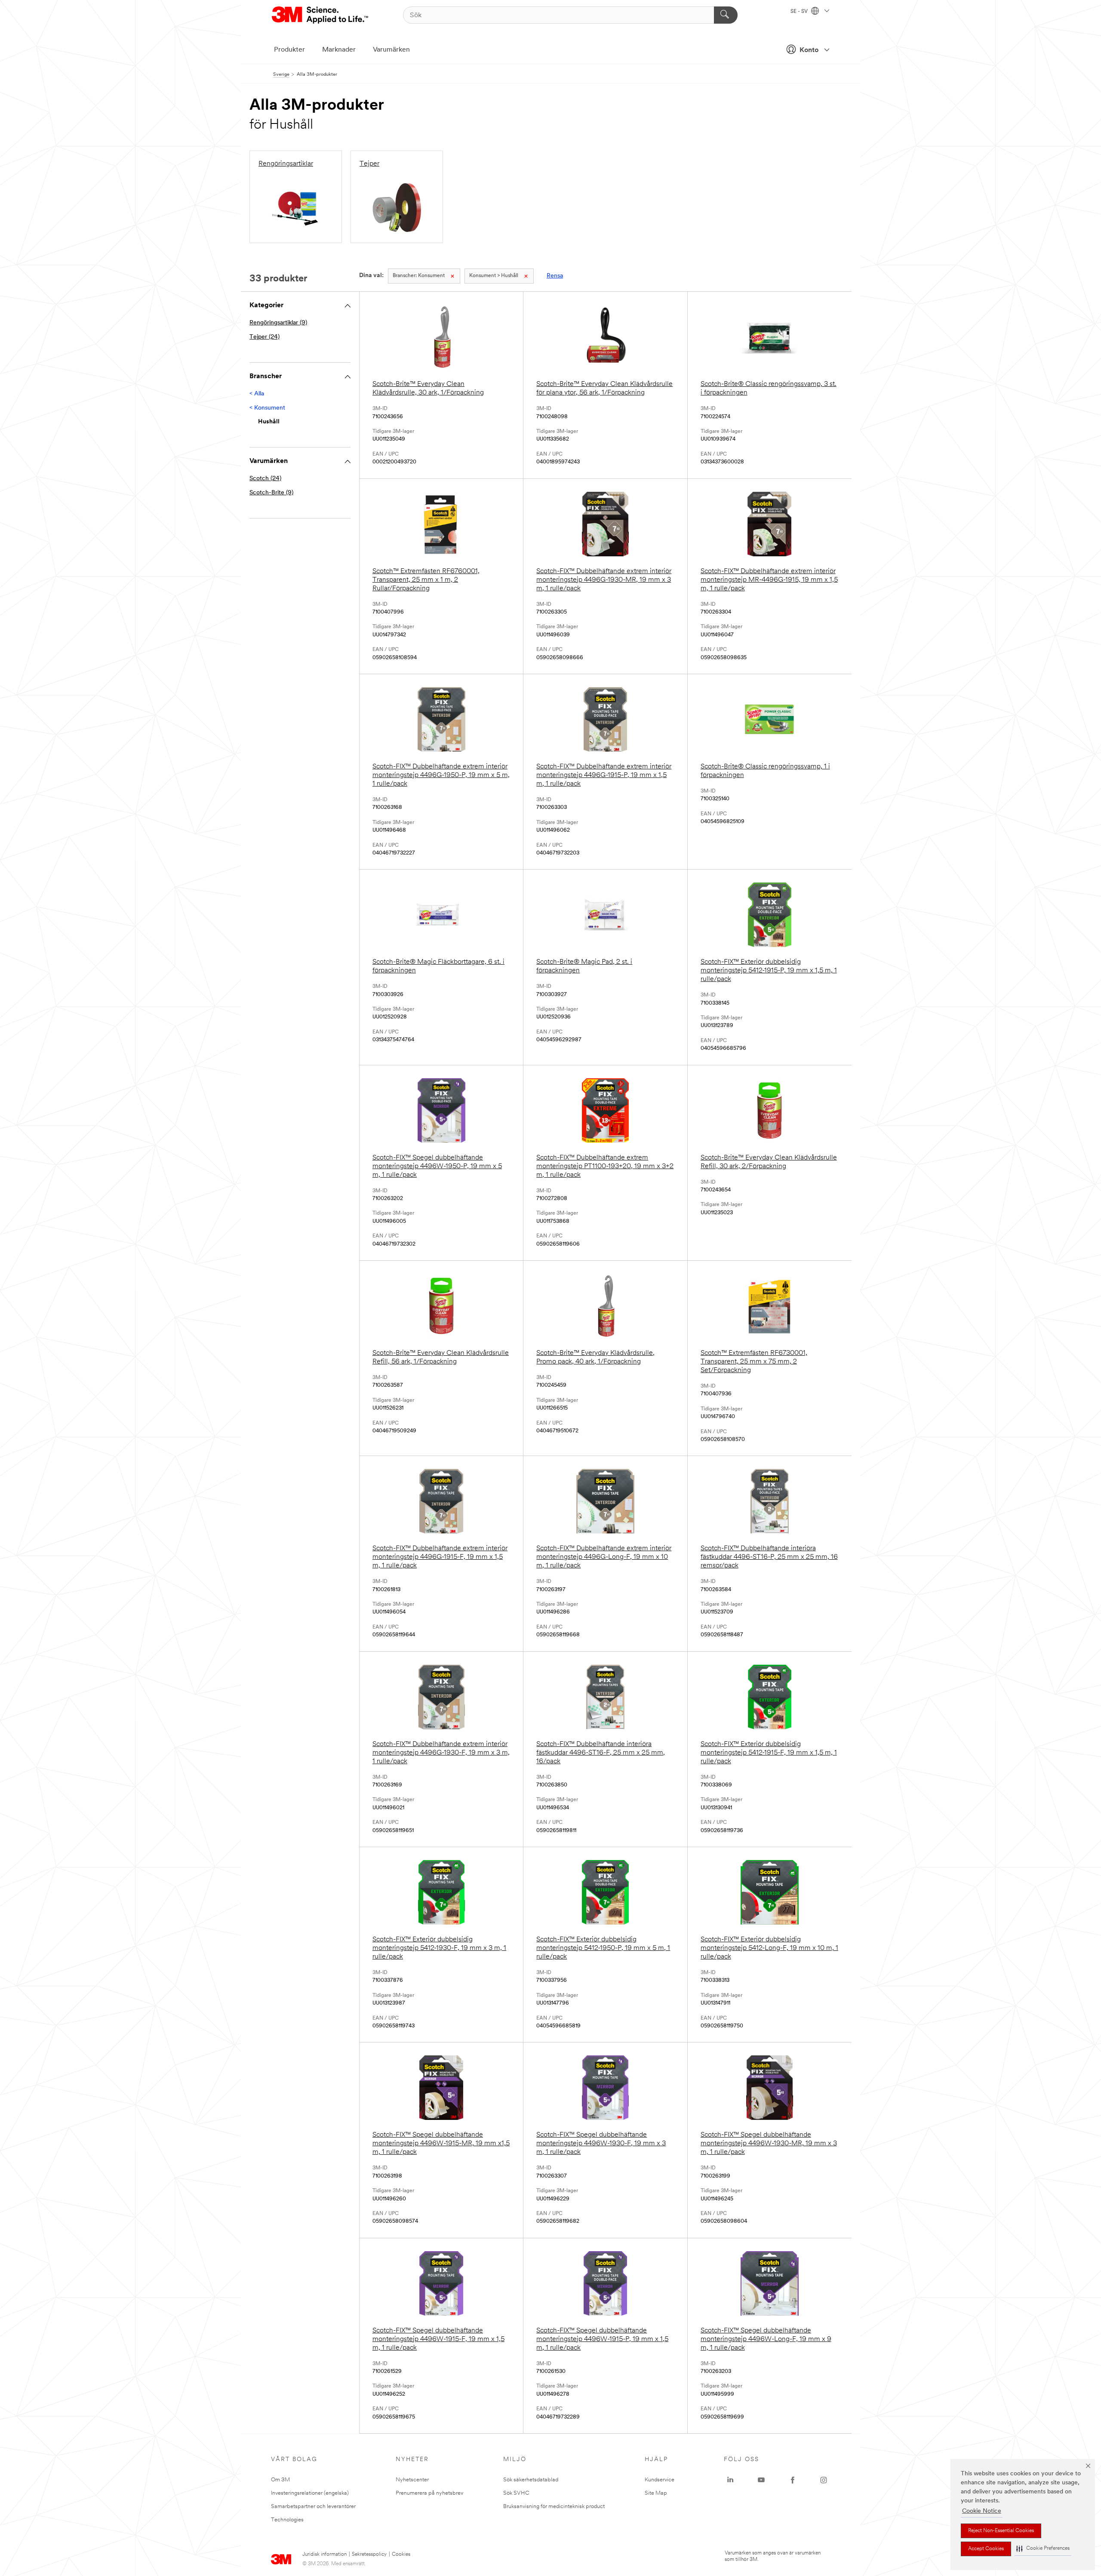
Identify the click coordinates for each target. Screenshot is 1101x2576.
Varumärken (391, 50)
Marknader (339, 50)
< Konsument (267, 408)
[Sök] (726, 15)
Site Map (656, 2493)
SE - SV (800, 12)
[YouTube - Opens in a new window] (761, 2480)
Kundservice (660, 2480)
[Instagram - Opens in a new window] (824, 2480)
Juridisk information (324, 2554)
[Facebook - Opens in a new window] (793, 2480)
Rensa (555, 276)
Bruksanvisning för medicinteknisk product (554, 2507)
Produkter (289, 50)
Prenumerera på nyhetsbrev (429, 2493)
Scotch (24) (265, 479)
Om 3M (280, 2480)
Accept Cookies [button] (986, 2549)
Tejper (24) (264, 337)
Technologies (287, 2520)
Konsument (419, 276)
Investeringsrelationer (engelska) (310, 2493)
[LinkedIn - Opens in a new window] (730, 2480)
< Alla (257, 394)
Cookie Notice (982, 2511)
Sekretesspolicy (369, 2554)
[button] (1043, 2549)
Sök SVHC (516, 2493)
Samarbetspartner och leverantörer (313, 2507)
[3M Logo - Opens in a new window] (321, 15)
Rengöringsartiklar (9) (278, 323)
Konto (809, 50)
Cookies (401, 2554)
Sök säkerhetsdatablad (531, 2480)
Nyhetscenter (412, 2480)
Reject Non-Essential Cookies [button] (1001, 2531)
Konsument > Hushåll (494, 276)
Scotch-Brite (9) (271, 493)
